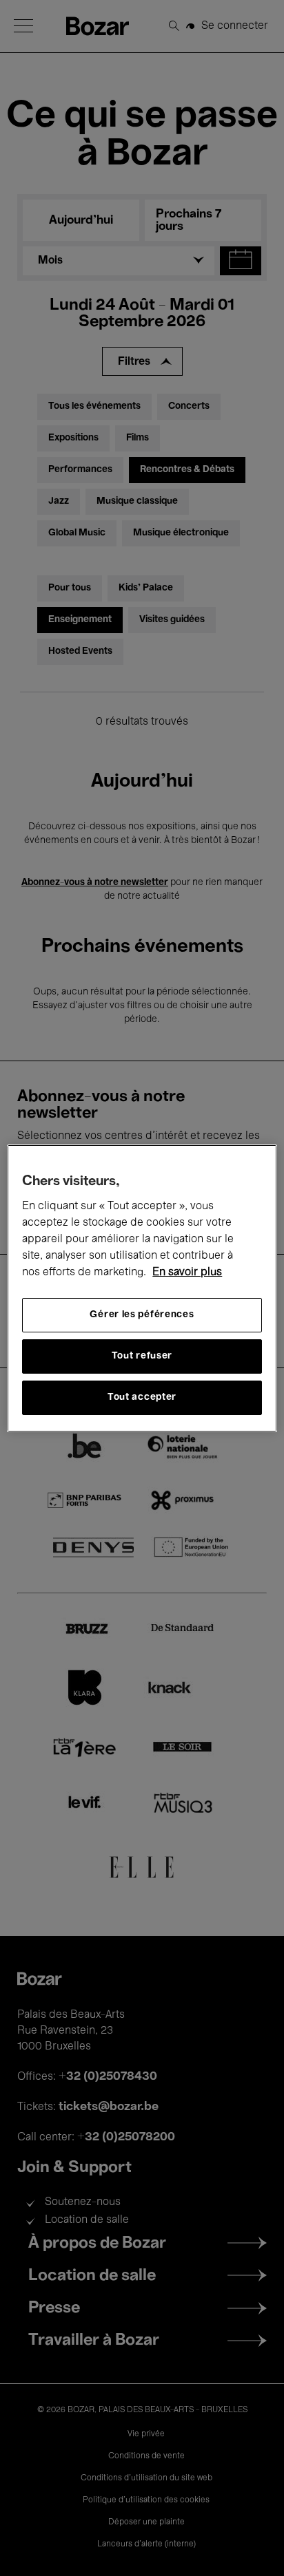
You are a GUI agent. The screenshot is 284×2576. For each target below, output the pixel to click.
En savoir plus (187, 1273)
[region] (142, 1288)
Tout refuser (142, 1356)
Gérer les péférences (142, 1315)
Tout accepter (142, 1397)
